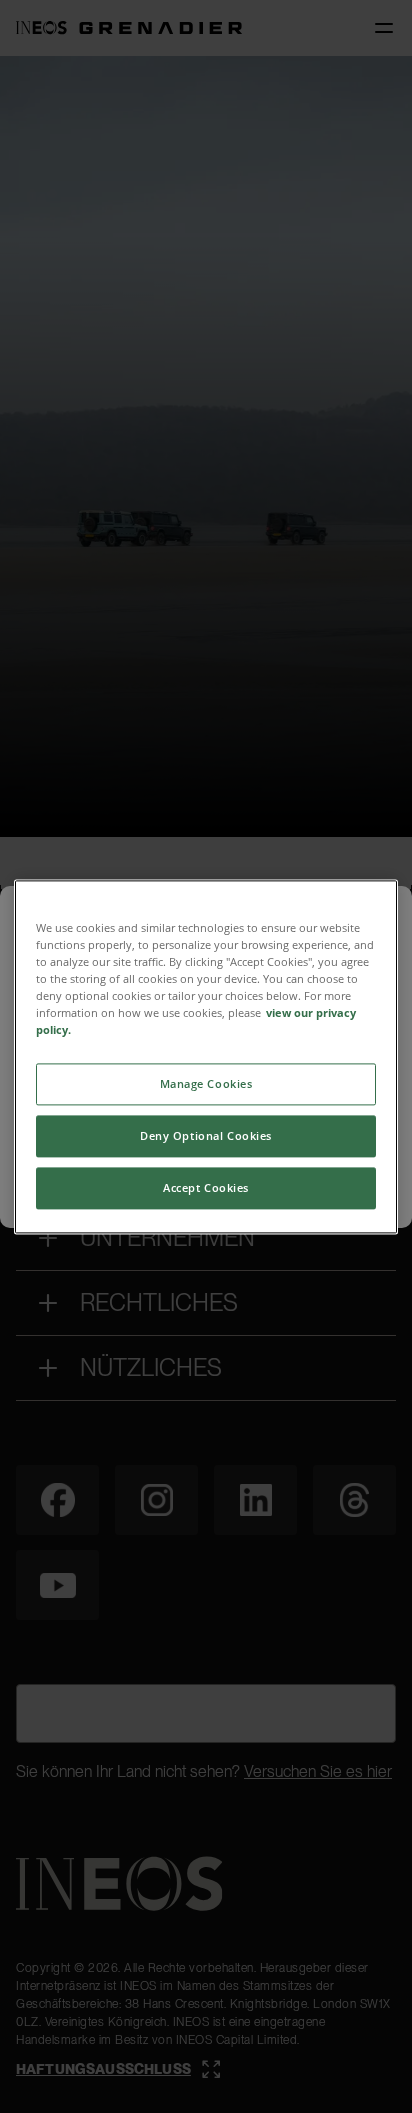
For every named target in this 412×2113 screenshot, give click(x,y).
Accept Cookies (206, 1187)
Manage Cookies (206, 1083)
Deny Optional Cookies (206, 1135)
